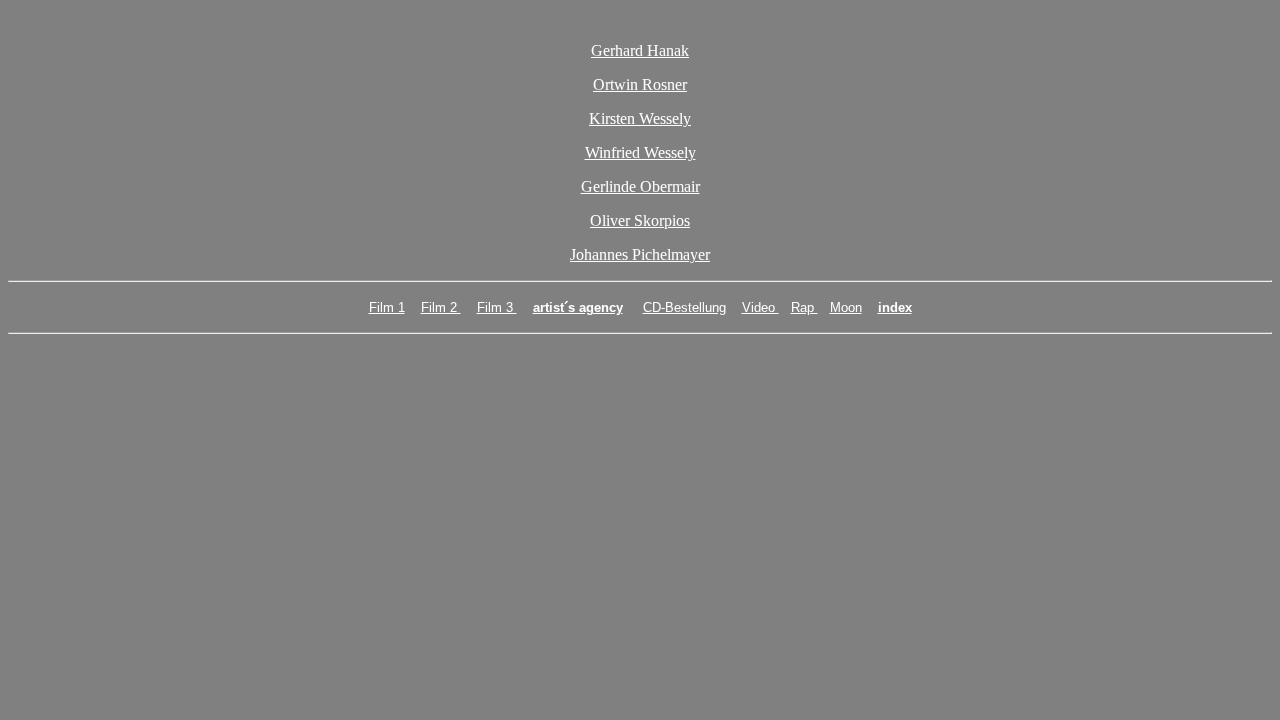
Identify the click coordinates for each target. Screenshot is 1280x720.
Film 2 (441, 307)
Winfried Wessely (640, 152)
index (895, 307)
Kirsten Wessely (640, 118)
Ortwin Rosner (640, 84)
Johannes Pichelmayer (640, 254)
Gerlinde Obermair (640, 186)
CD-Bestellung (684, 307)
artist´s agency (578, 307)
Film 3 (497, 307)
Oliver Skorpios (640, 220)
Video (760, 307)
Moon (846, 307)
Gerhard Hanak (640, 50)
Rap (804, 307)
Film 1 (387, 307)
